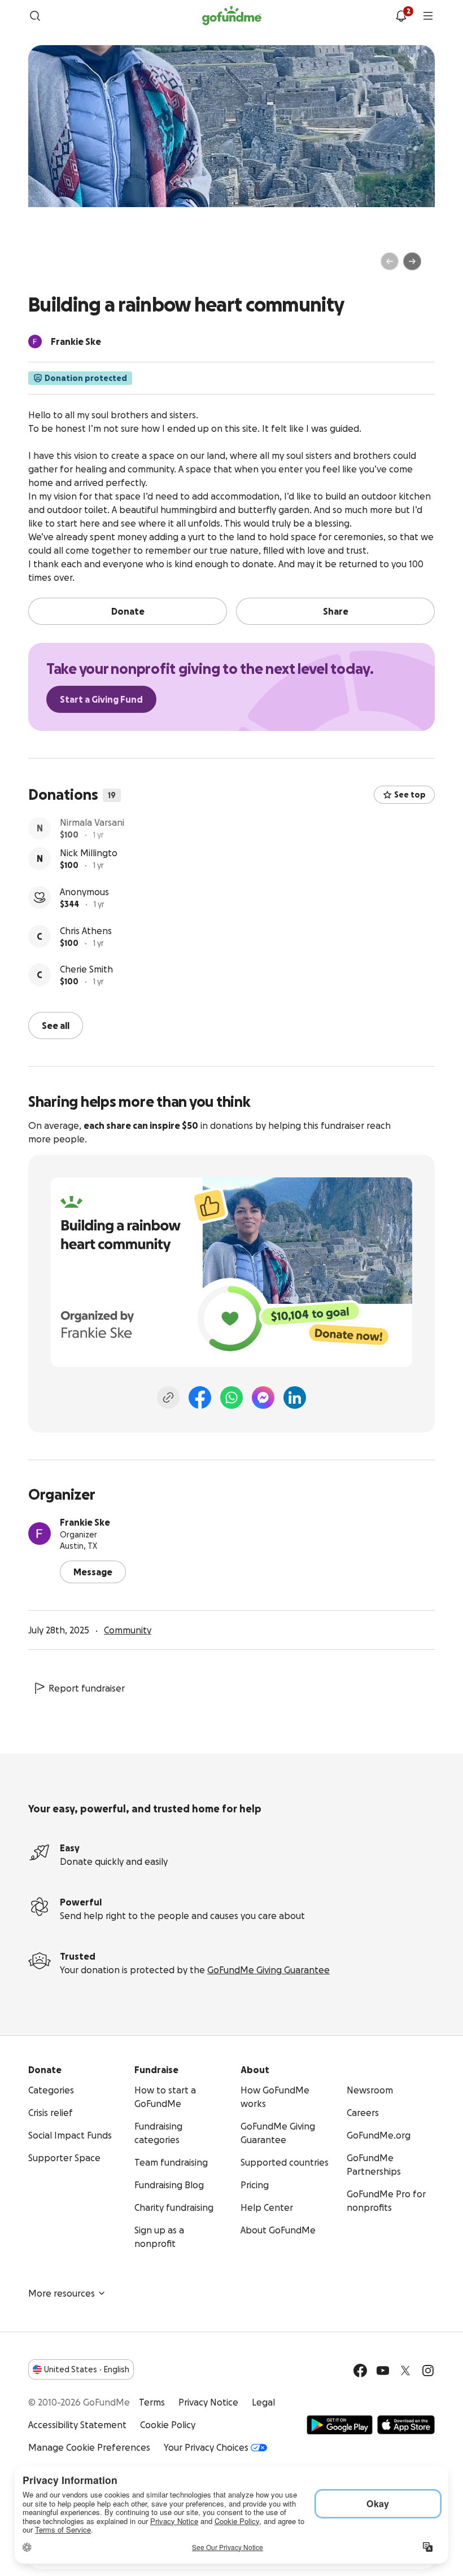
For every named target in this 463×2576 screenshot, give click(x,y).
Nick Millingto (89, 863)
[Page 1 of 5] (49, 266)
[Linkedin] (295, 1396)
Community (128, 1629)
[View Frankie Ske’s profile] (40, 1532)
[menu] (428, 16)
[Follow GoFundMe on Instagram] (428, 2369)
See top (410, 795)
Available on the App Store (406, 2424)
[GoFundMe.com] (232, 16)
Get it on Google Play (340, 2424)
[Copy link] (168, 1396)
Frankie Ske (85, 1521)
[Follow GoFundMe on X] (405, 2369)
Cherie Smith (86, 979)
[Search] (35, 16)
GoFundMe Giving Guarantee (268, 1969)
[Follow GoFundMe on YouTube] (383, 2369)
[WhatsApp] (231, 1396)
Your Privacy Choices (206, 2446)
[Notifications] (401, 16)
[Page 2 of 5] (59, 266)
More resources (62, 2292)
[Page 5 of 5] (83, 266)
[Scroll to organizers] (35, 341)
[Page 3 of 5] (67, 266)
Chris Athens (86, 941)
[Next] (412, 261)
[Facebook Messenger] (263, 1396)
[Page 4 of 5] (75, 266)
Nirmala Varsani (92, 824)
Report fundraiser (87, 1687)
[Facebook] (200, 1396)
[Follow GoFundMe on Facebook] (360, 2369)
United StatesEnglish (87, 2368)
